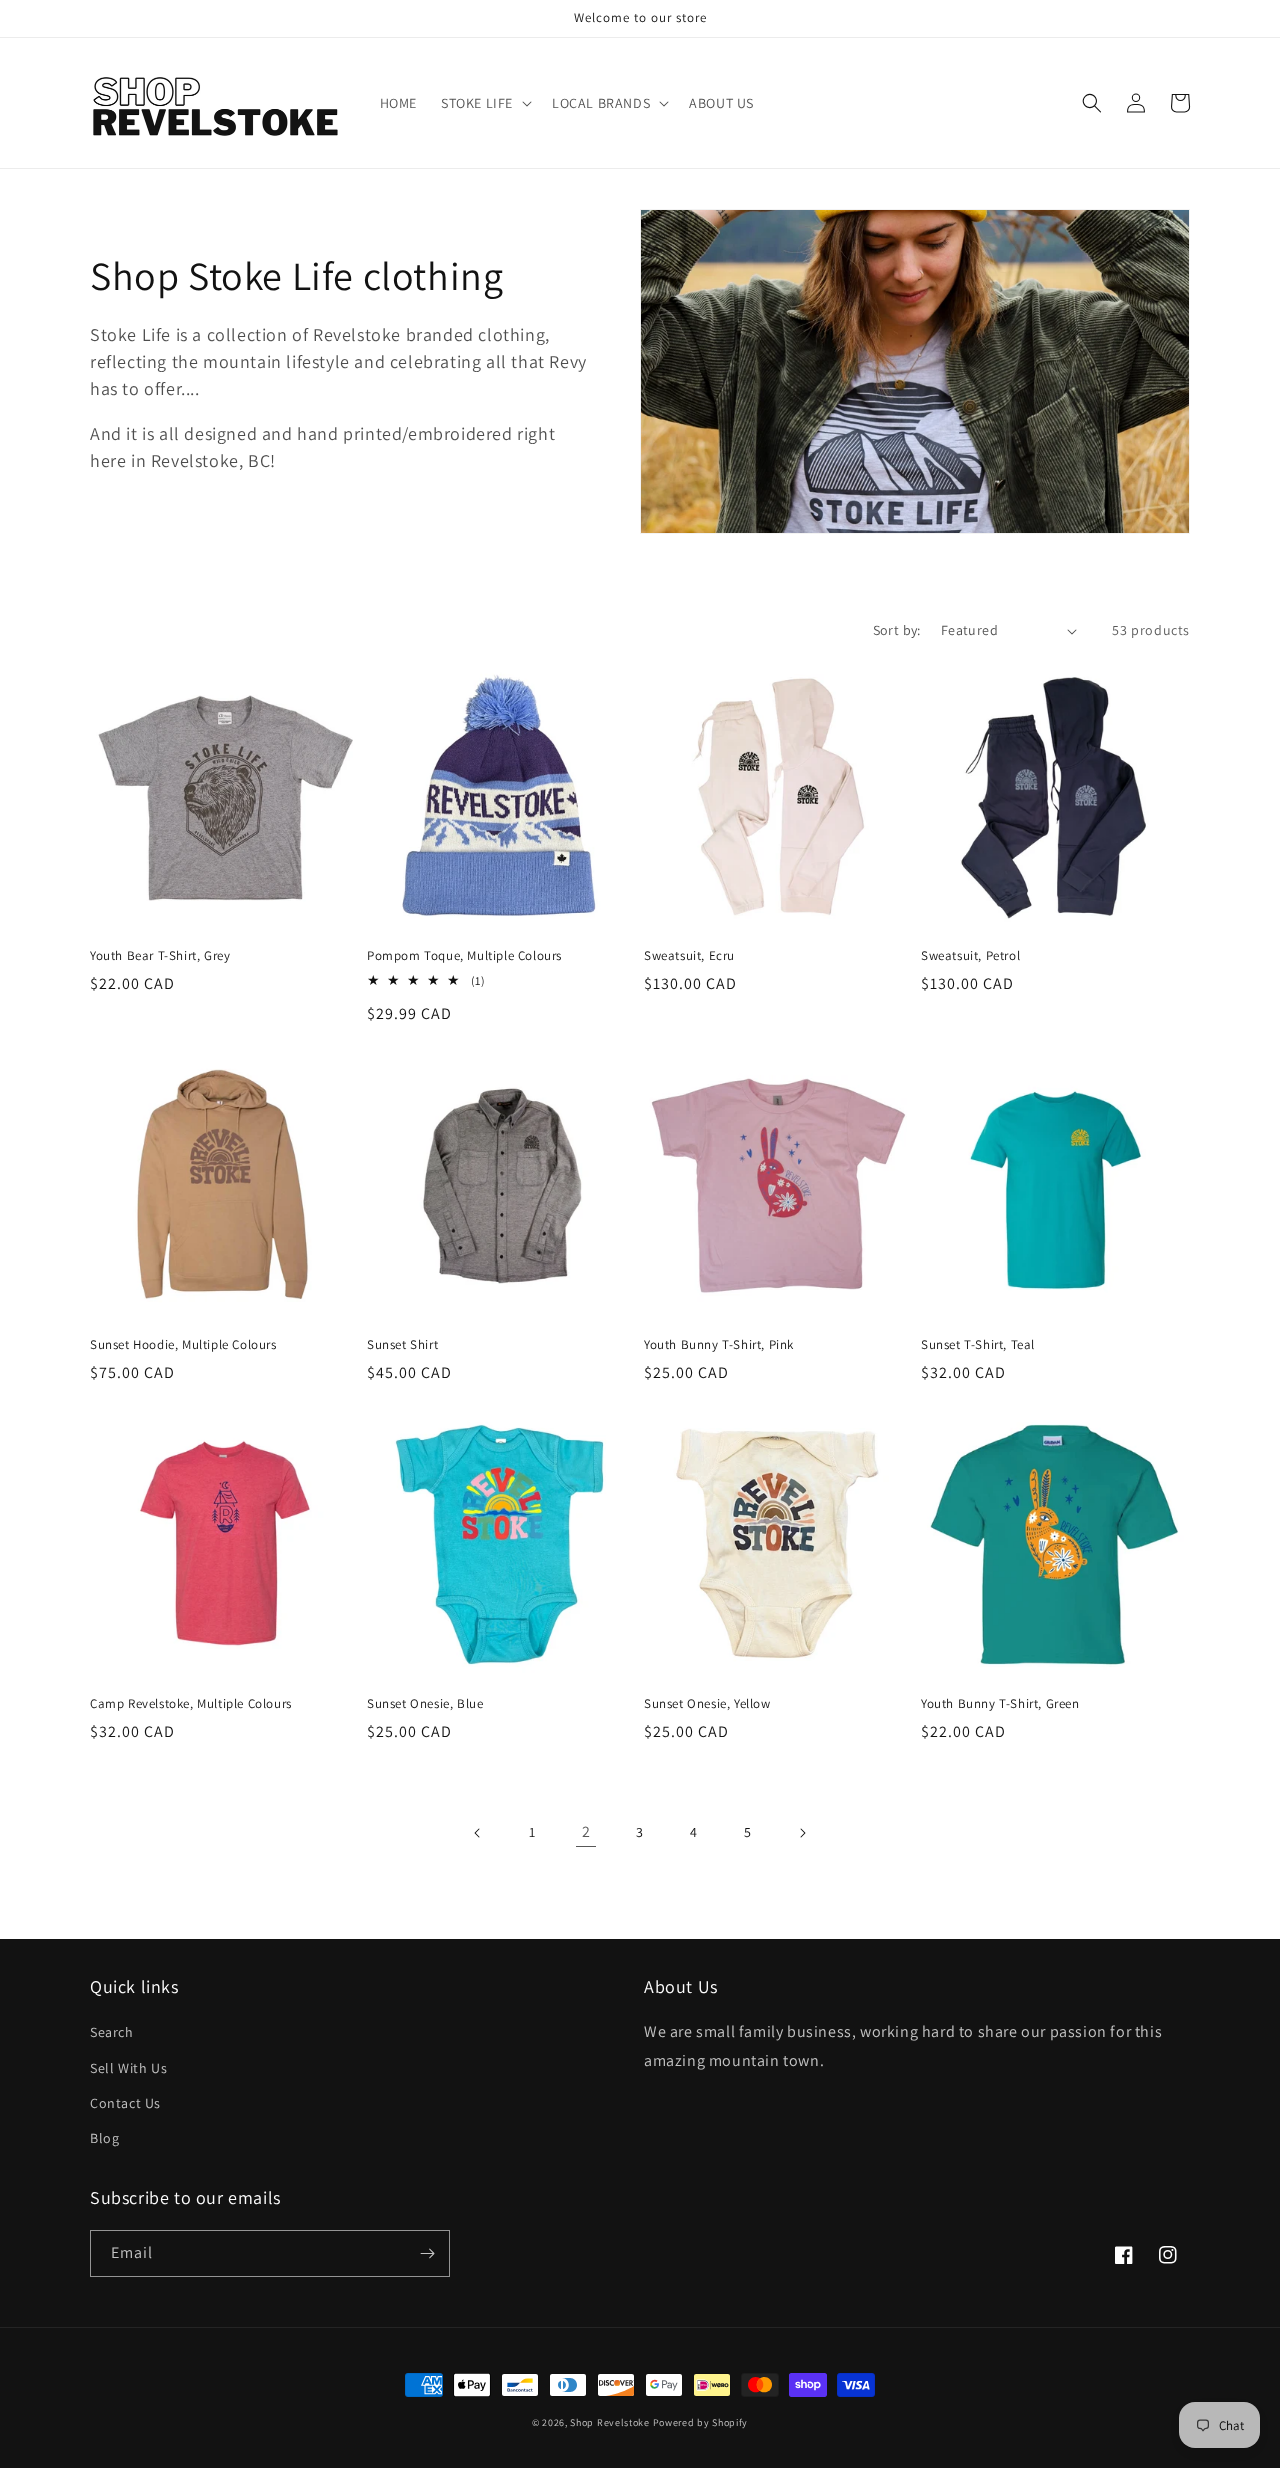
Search (112, 2032)
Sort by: (897, 630)
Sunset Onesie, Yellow (707, 1704)
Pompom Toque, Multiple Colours (464, 956)
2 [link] (586, 1831)
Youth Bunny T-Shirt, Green (1000, 1704)
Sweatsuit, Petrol (970, 956)
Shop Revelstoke (610, 2422)
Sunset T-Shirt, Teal (978, 1345)
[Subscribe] (427, 2253)
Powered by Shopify (701, 2422)
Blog (104, 2138)
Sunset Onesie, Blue (425, 1704)
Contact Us (125, 2103)
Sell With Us (128, 2068)
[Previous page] (478, 1833)
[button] (484, 103)
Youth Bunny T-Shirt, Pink (719, 1345)
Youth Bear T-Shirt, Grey (160, 956)
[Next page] (802, 1833)
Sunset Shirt (402, 1345)
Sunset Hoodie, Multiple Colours (183, 1345)
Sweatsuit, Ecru (689, 956)
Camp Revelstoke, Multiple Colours (191, 1704)
